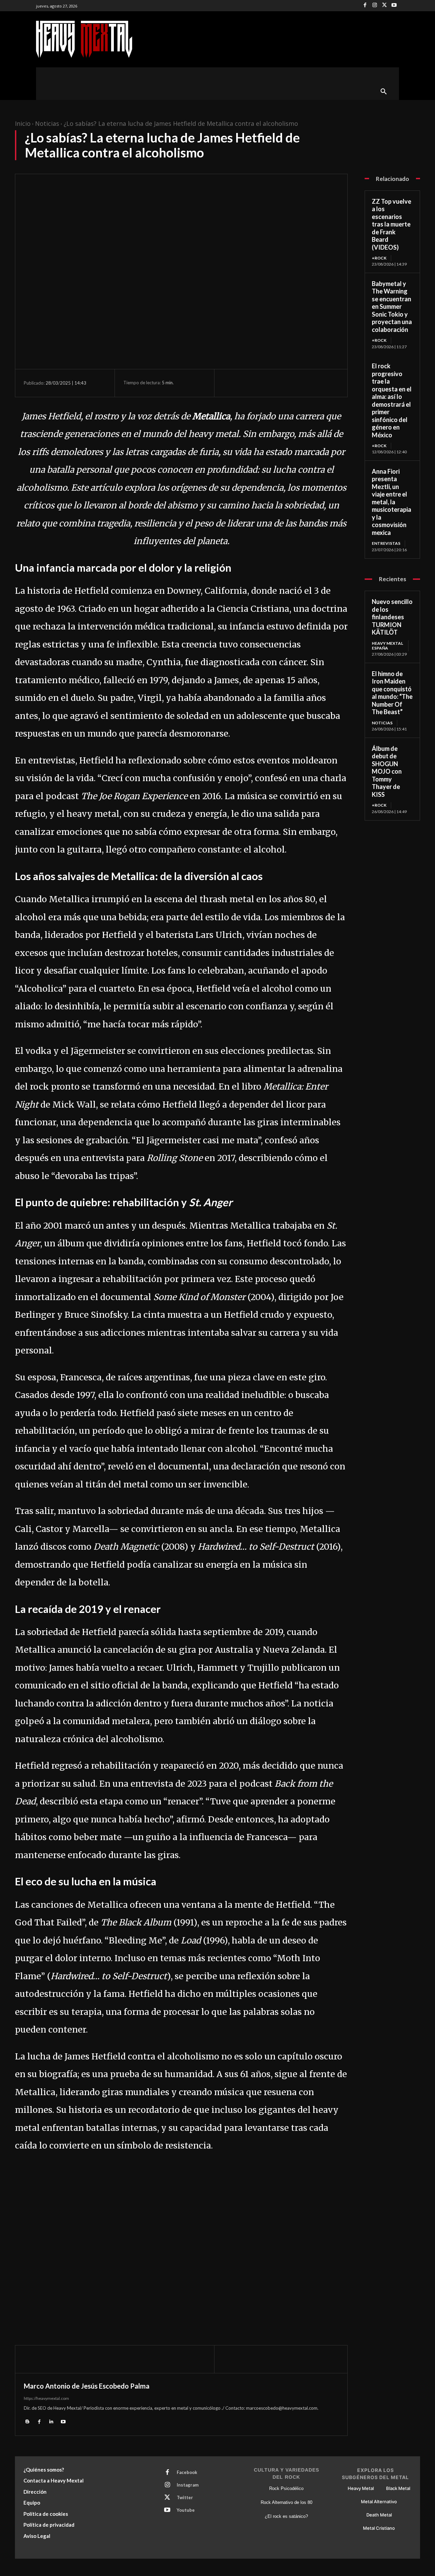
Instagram (188, 2485)
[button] (384, 92)
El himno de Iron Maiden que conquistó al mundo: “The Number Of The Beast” (392, 693)
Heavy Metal (361, 2488)
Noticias (47, 123)
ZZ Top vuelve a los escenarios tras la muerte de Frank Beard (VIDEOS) (391, 224)
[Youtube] (394, 6)
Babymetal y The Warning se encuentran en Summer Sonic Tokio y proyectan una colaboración (392, 307)
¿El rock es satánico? (286, 2516)
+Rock (379, 258)
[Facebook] (365, 6)
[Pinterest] (261, 383)
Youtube (186, 2510)
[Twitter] (385, 6)
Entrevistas (386, 543)
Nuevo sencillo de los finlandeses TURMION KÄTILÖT (392, 617)
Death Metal (379, 2515)
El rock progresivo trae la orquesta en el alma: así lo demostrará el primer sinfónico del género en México (392, 400)
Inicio (23, 123)
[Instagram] (375, 6)
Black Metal (398, 2488)
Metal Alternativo (379, 2502)
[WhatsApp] (277, 383)
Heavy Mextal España (387, 646)
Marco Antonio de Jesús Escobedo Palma (87, 2386)
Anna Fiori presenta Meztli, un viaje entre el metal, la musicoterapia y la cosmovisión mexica (391, 502)
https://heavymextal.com (46, 2398)
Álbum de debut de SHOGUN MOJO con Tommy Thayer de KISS (387, 771)
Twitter (185, 2497)
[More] (293, 383)
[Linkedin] (51, 2421)
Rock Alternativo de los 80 (286, 2502)
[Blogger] (27, 2421)
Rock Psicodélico (286, 2488)
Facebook (187, 2472)
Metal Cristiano (379, 2528)
